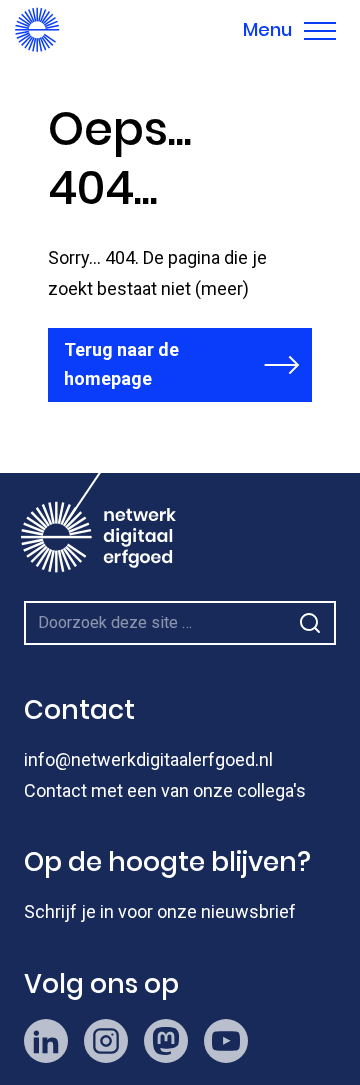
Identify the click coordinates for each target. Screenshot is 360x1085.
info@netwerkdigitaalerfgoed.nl (148, 759)
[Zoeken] (310, 623)
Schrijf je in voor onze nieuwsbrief (160, 911)
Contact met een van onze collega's (165, 790)
